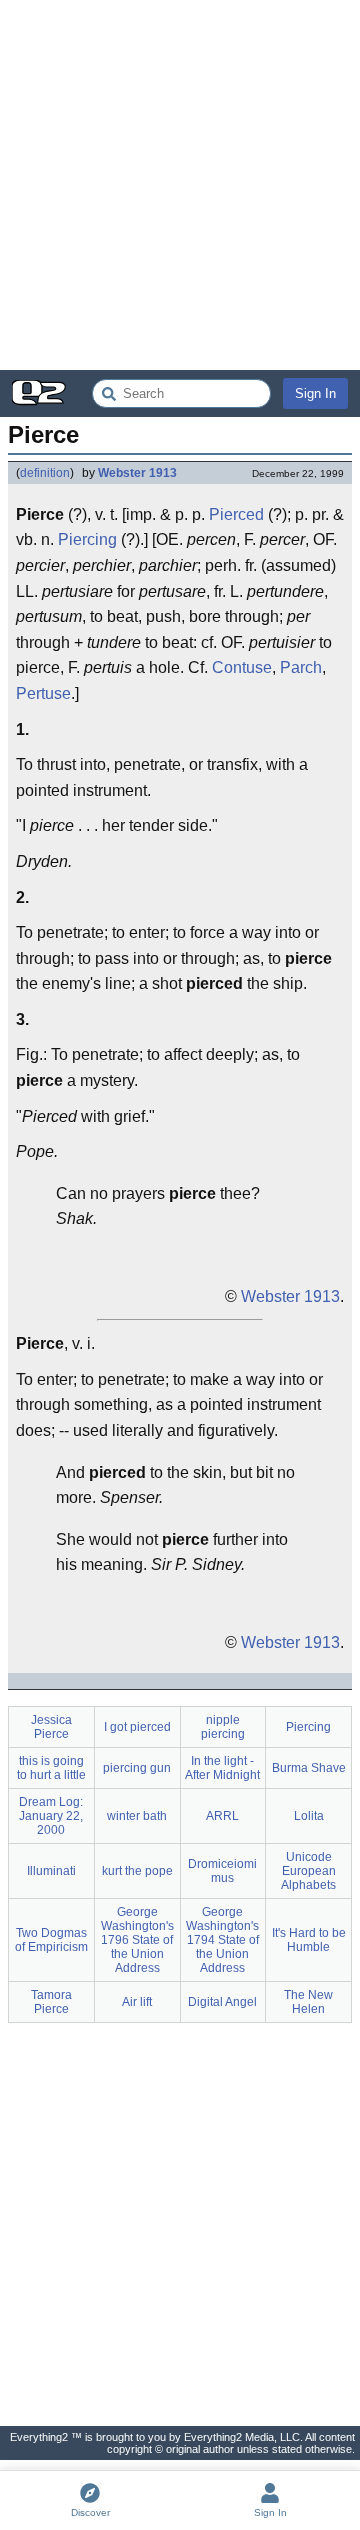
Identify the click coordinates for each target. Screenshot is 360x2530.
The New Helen (308, 2002)
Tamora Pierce (51, 2002)
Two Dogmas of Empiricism (51, 1940)
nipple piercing (223, 1727)
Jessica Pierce (51, 1727)
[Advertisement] (180, 185)
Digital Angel (222, 2002)
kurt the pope (137, 1871)
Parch (301, 667)
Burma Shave (309, 1768)
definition (45, 473)
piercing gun (137, 1768)
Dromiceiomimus (222, 1871)
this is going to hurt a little (51, 1768)
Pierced (236, 514)
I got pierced (137, 1727)
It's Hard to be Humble (309, 1940)
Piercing (87, 539)
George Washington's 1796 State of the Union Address (137, 1940)
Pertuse (43, 693)
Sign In (315, 393)
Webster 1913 (137, 473)
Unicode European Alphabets (308, 1871)
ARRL (222, 1816)
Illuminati (51, 1871)
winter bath (137, 1816)
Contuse (242, 667)
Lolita (309, 1816)
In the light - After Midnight (222, 1768)
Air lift (137, 2002)
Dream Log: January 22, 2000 (51, 1816)
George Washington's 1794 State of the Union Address (222, 1940)
